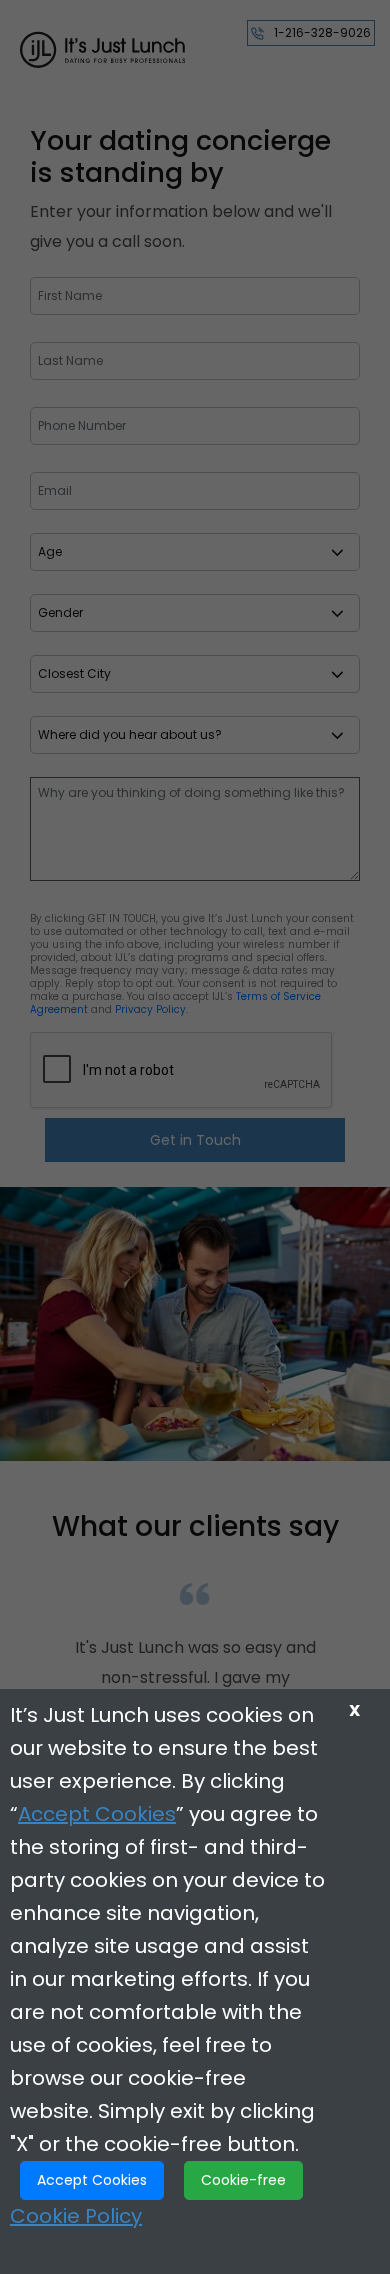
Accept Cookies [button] (92, 2180)
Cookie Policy (76, 2216)
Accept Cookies (97, 1814)
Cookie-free (243, 2180)
